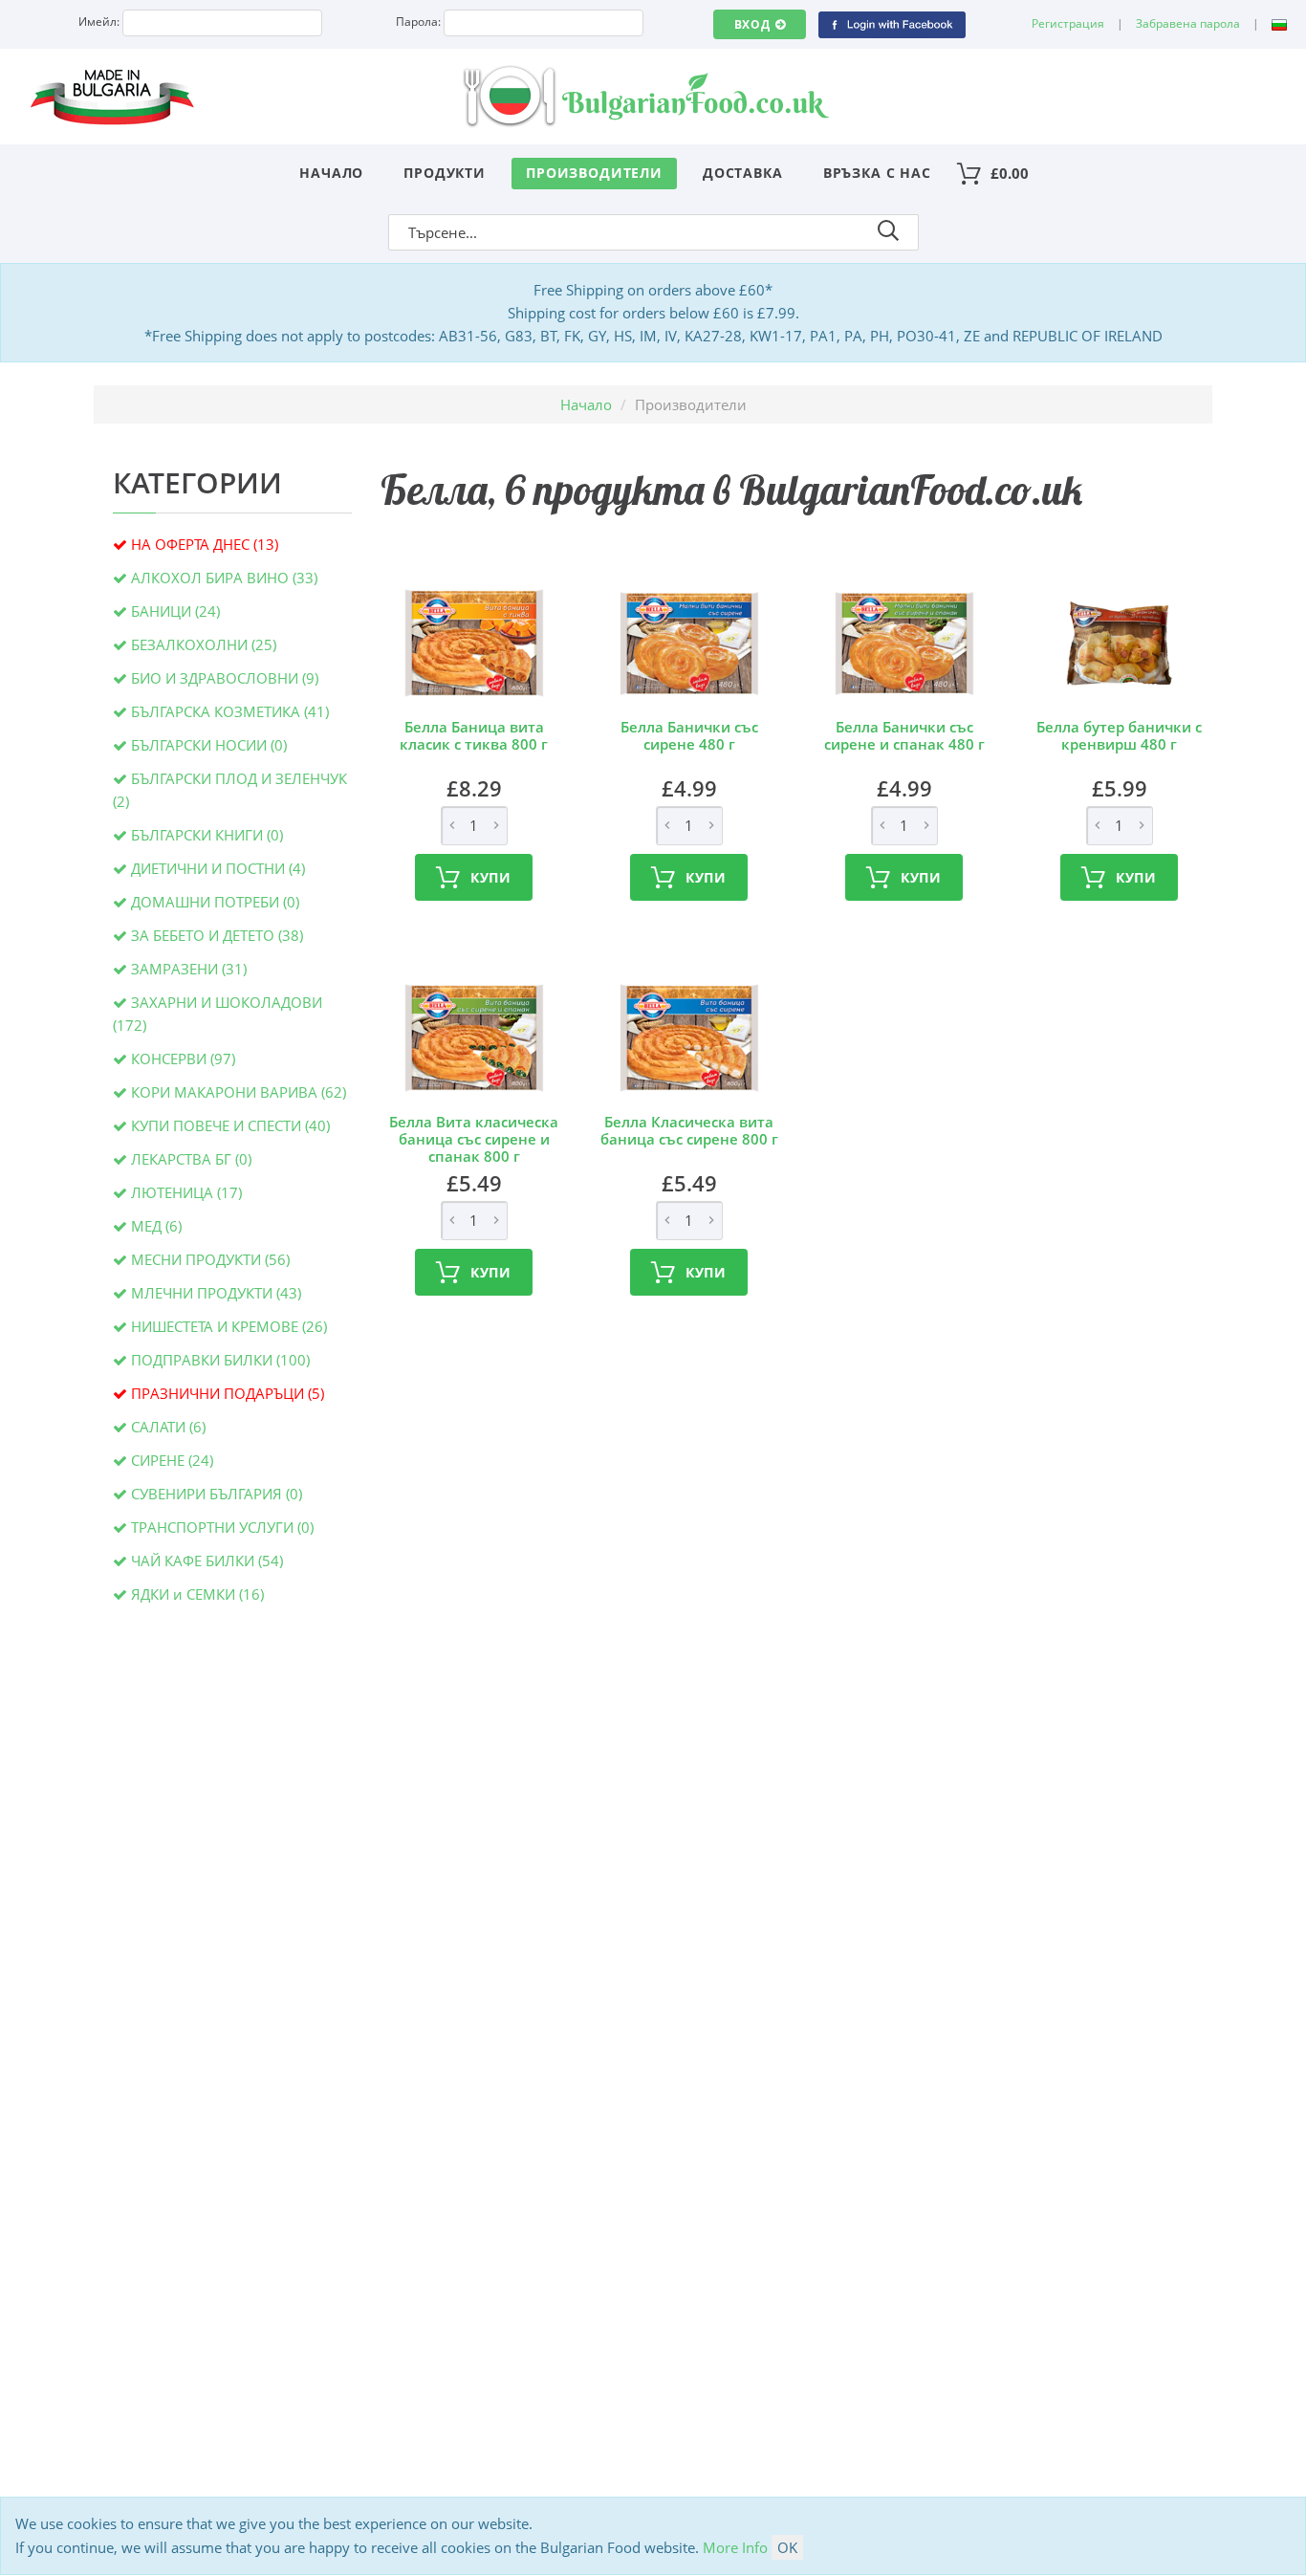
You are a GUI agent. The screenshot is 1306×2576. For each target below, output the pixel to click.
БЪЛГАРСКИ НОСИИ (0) (209, 745)
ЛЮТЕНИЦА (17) (186, 1192)
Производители (594, 173)
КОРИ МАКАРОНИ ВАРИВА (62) (239, 1092)
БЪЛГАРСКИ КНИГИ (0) (207, 835)
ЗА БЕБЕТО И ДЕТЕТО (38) (217, 935)
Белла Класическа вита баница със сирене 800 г (689, 1130)
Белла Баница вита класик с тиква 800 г (474, 735)
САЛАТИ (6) (168, 1427)
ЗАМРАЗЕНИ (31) (189, 969)
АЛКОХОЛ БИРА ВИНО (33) (224, 578)
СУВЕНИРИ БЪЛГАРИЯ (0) (217, 1494)
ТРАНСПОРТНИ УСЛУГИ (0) (222, 1527)
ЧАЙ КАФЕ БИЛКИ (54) (207, 1561)
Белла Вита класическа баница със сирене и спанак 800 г (474, 1139)
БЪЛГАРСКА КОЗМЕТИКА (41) (230, 711)
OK (787, 2547)
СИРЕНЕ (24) (172, 1460)
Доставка (743, 173)
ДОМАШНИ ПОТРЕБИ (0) (215, 902)
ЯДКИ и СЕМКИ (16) (197, 1594)
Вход (752, 24)
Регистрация (1068, 23)
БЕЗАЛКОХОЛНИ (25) (204, 644)
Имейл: (99, 22)
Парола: (418, 22)
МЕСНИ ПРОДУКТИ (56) (210, 1259)
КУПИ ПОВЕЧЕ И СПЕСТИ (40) (230, 1125)
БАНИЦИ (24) (175, 611)
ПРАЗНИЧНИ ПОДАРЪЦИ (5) (228, 1393)
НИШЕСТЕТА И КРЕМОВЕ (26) (229, 1326)
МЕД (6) (156, 1226)
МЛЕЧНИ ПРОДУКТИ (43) (216, 1293)
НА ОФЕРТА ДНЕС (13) (205, 544)
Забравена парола (1188, 23)
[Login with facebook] (892, 23)
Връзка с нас (877, 173)
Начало (331, 173)
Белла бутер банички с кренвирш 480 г (1119, 735)
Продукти (445, 173)
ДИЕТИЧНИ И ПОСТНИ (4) (218, 868)
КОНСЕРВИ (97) (183, 1059)
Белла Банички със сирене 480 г (689, 735)
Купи (491, 877)
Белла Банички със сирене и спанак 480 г (904, 735)
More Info (735, 2547)
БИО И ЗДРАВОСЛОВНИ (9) (225, 678)
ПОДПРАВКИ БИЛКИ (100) (220, 1360)
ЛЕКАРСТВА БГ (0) (191, 1159)
